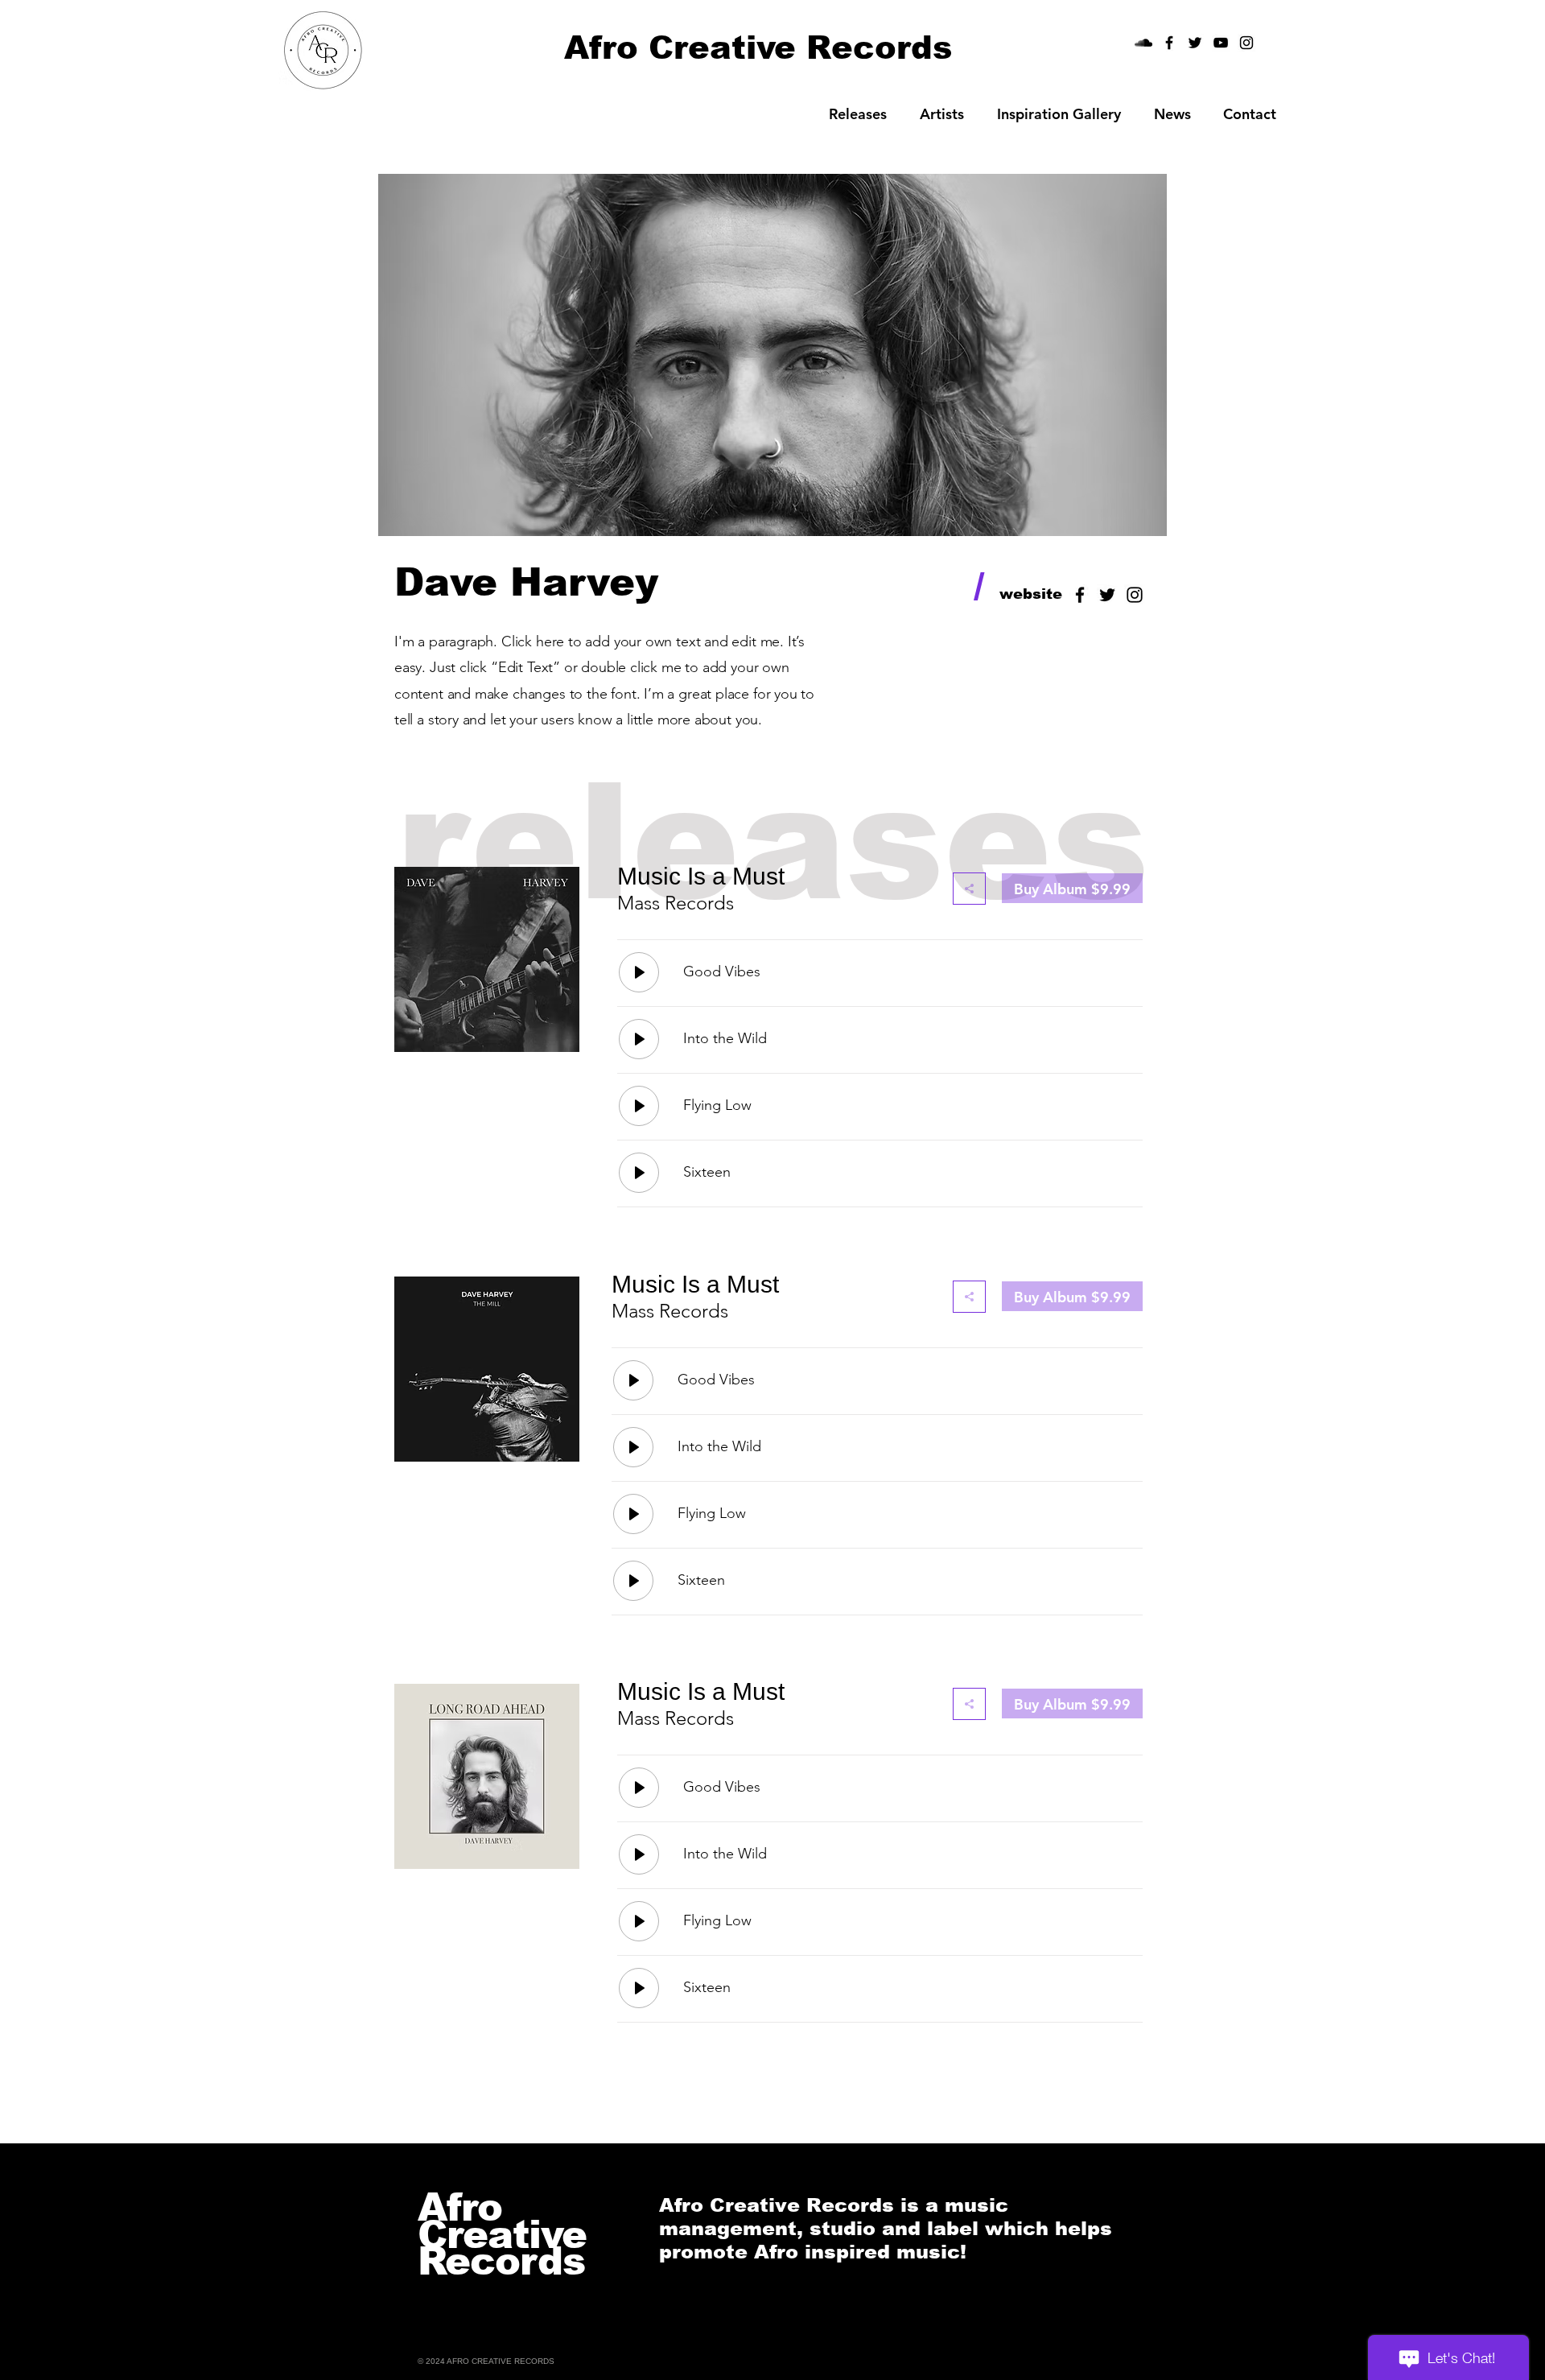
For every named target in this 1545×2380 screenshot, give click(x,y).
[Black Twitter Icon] (1107, 595)
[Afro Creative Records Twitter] (1195, 43)
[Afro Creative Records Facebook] (1169, 43)
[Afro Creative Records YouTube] (1221, 43)
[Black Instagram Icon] (1246, 43)
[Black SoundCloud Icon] (1143, 43)
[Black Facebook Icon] (1080, 595)
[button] (941, 114)
